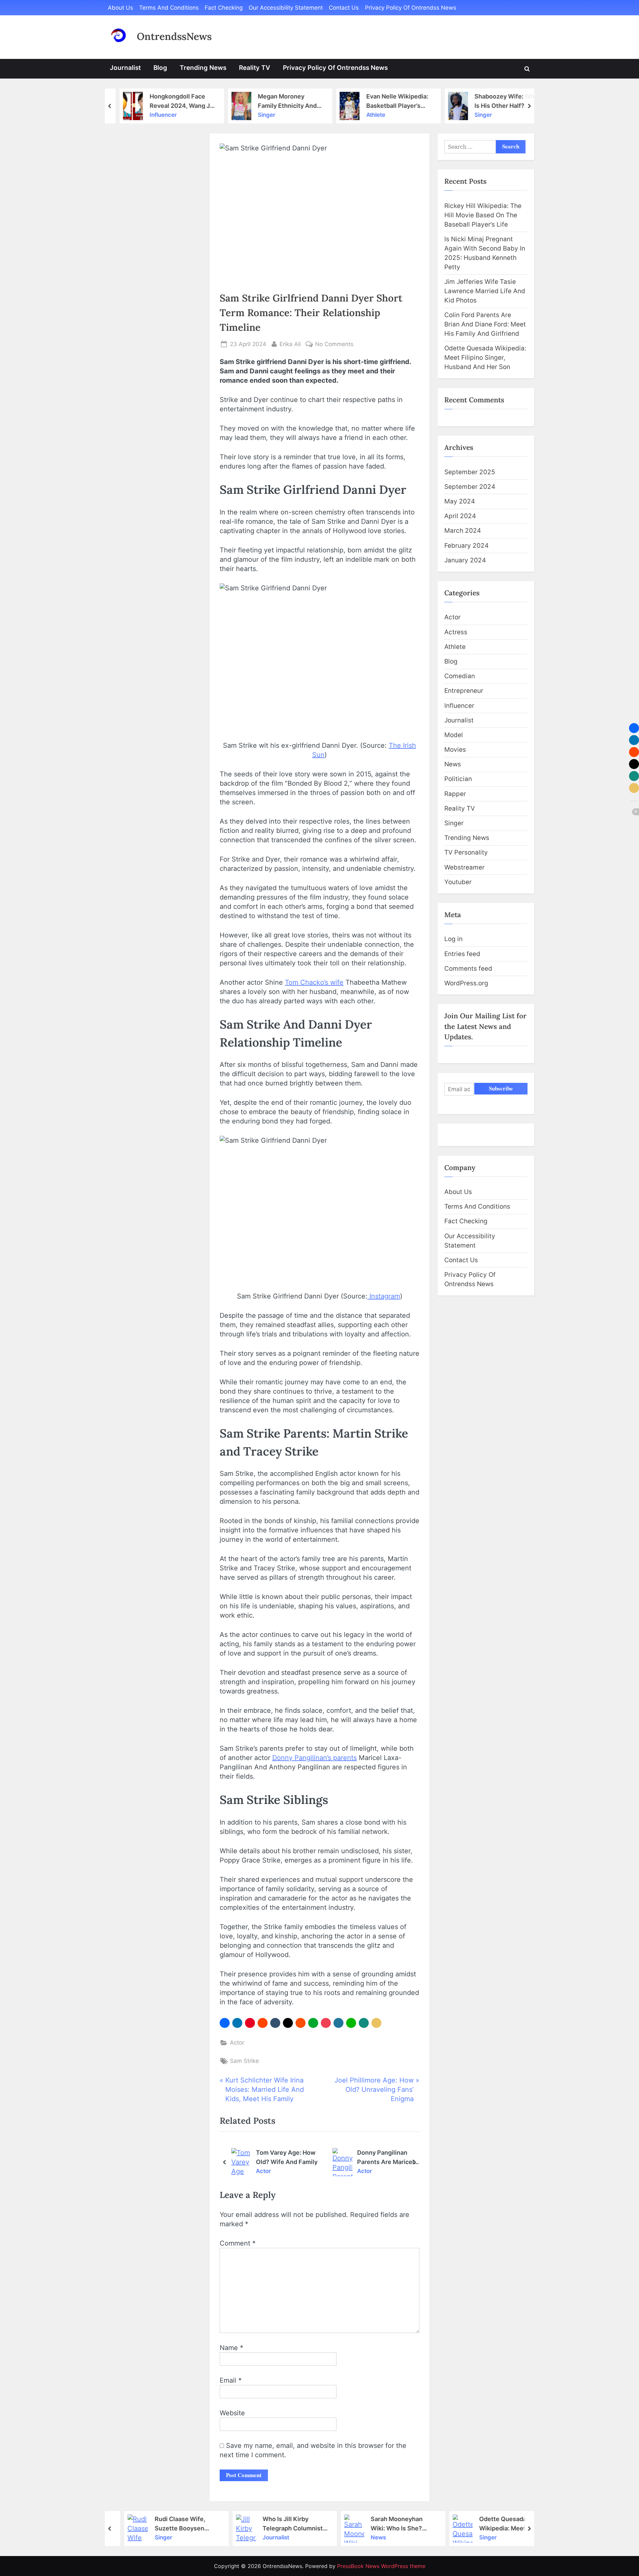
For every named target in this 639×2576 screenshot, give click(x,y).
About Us (120, 8)
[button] (225, 2023)
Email (231, 2380)
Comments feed (468, 969)
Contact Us (344, 8)
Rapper (455, 794)
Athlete (369, 115)
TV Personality (466, 852)
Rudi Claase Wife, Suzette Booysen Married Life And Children (169, 2523)
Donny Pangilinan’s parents (315, 1758)
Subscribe (501, 1088)
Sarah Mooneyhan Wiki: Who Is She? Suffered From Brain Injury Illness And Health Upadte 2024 (389, 2523)
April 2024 (460, 516)
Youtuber (458, 882)
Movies (455, 750)
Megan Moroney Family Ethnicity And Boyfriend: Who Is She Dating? (283, 101)
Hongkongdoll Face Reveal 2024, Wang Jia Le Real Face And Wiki (176, 101)
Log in (453, 939)
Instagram (384, 1296)
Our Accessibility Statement (286, 8)
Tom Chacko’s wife (314, 982)
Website (232, 2413)
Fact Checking (224, 8)
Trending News (203, 68)
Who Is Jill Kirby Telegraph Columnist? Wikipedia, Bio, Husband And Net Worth (283, 2523)
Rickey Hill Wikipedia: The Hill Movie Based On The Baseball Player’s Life (483, 215)
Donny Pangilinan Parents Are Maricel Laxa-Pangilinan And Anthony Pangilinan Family (387, 2157)
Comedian (460, 676)
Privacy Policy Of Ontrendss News (411, 8)
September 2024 (470, 487)
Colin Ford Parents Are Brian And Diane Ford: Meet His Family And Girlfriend (485, 324)
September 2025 (470, 472)
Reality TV (255, 68)
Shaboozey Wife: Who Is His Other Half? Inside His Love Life (500, 101)
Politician (458, 779)
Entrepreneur (464, 691)
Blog (160, 68)
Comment (238, 2243)
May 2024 (460, 501)
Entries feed (462, 954)
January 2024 (465, 560)
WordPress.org (466, 983)
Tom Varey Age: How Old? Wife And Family (287, 2157)
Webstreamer (464, 867)
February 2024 (466, 546)
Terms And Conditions (169, 8)
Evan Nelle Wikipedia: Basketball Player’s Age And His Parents (391, 101)
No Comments (334, 345)
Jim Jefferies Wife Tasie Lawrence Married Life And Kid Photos (485, 291)
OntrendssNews (174, 36)
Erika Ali (290, 344)
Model (454, 735)
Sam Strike (244, 2061)
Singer (260, 115)
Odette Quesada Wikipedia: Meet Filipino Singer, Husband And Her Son (485, 358)
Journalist (125, 68)
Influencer (157, 115)
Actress (456, 632)
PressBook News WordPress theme (381, 2566)
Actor (237, 2043)
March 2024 (463, 531)
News (453, 764)
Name (231, 2348)
